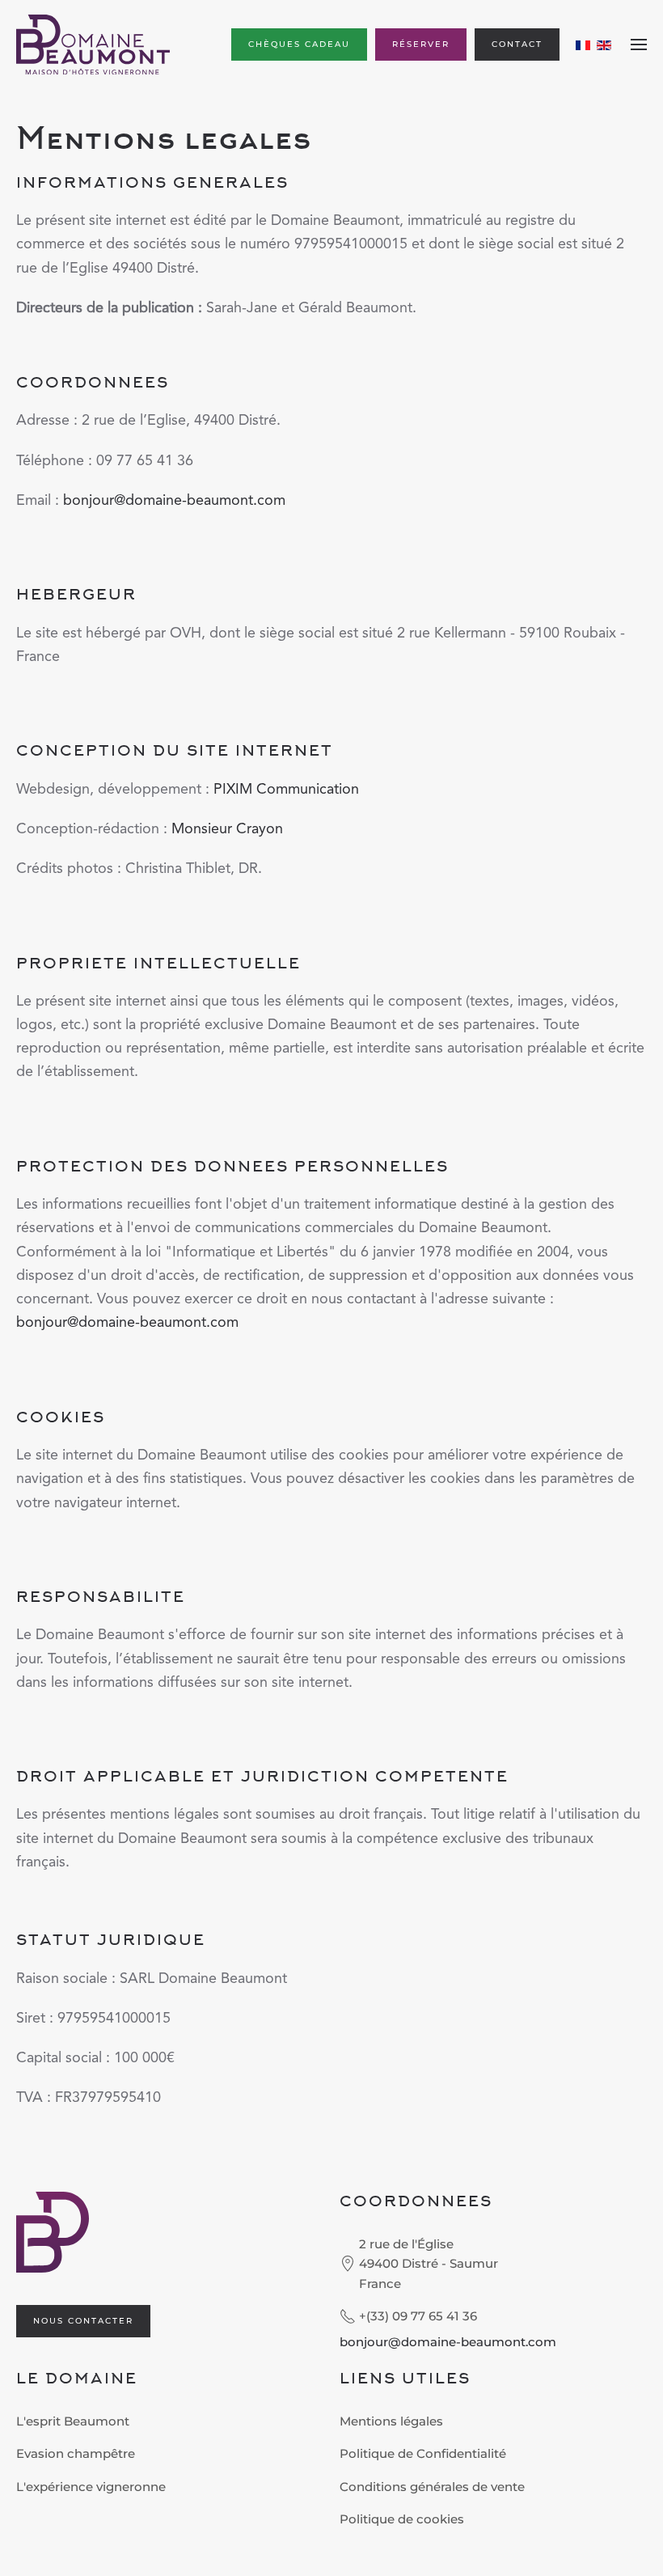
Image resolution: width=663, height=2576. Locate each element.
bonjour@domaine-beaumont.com (174, 501)
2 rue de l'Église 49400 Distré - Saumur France (429, 2264)
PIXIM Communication (286, 790)
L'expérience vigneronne (91, 2487)
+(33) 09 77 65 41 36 (418, 2316)
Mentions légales (391, 2421)
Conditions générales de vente (432, 2487)
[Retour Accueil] (93, 44)
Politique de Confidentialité (423, 2453)
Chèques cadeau (299, 44)
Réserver (421, 44)
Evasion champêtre (76, 2453)
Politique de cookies (402, 2519)
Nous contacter (83, 2321)
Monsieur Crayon (227, 829)
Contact (517, 44)
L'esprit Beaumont (73, 2421)
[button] (639, 44)
